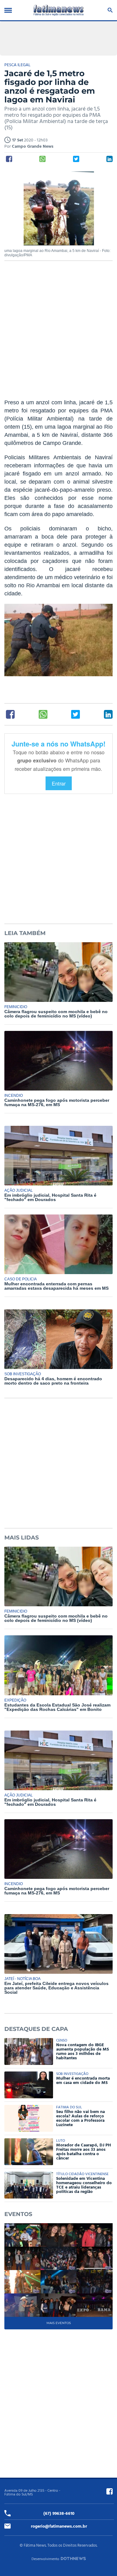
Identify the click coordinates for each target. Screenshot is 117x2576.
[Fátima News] (59, 10)
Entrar (59, 783)
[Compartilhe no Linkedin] (110, 159)
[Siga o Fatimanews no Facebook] (110, 2491)
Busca (109, 10)
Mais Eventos (59, 2323)
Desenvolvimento (45, 2559)
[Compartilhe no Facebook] (9, 159)
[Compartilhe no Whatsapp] (42, 159)
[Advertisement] (58, 334)
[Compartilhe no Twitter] (76, 159)
